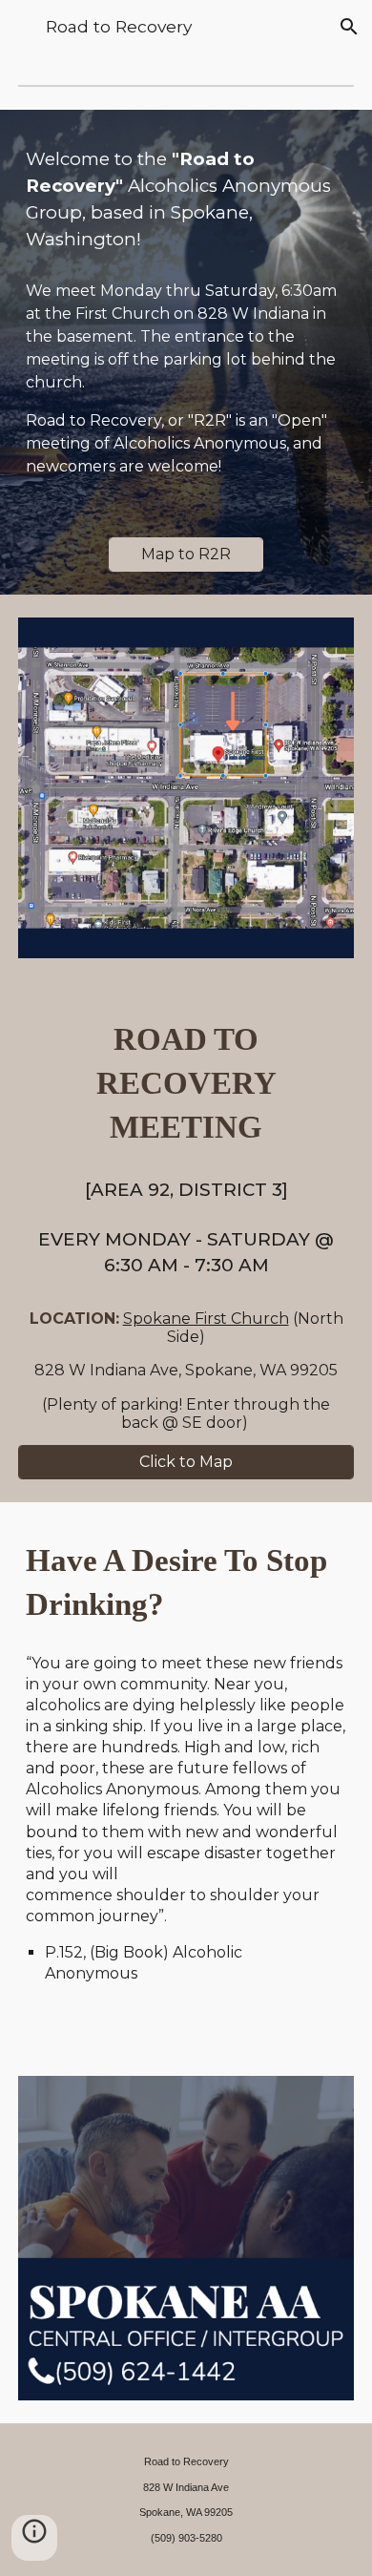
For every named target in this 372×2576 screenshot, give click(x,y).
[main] (186, 199)
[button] (23, 26)
